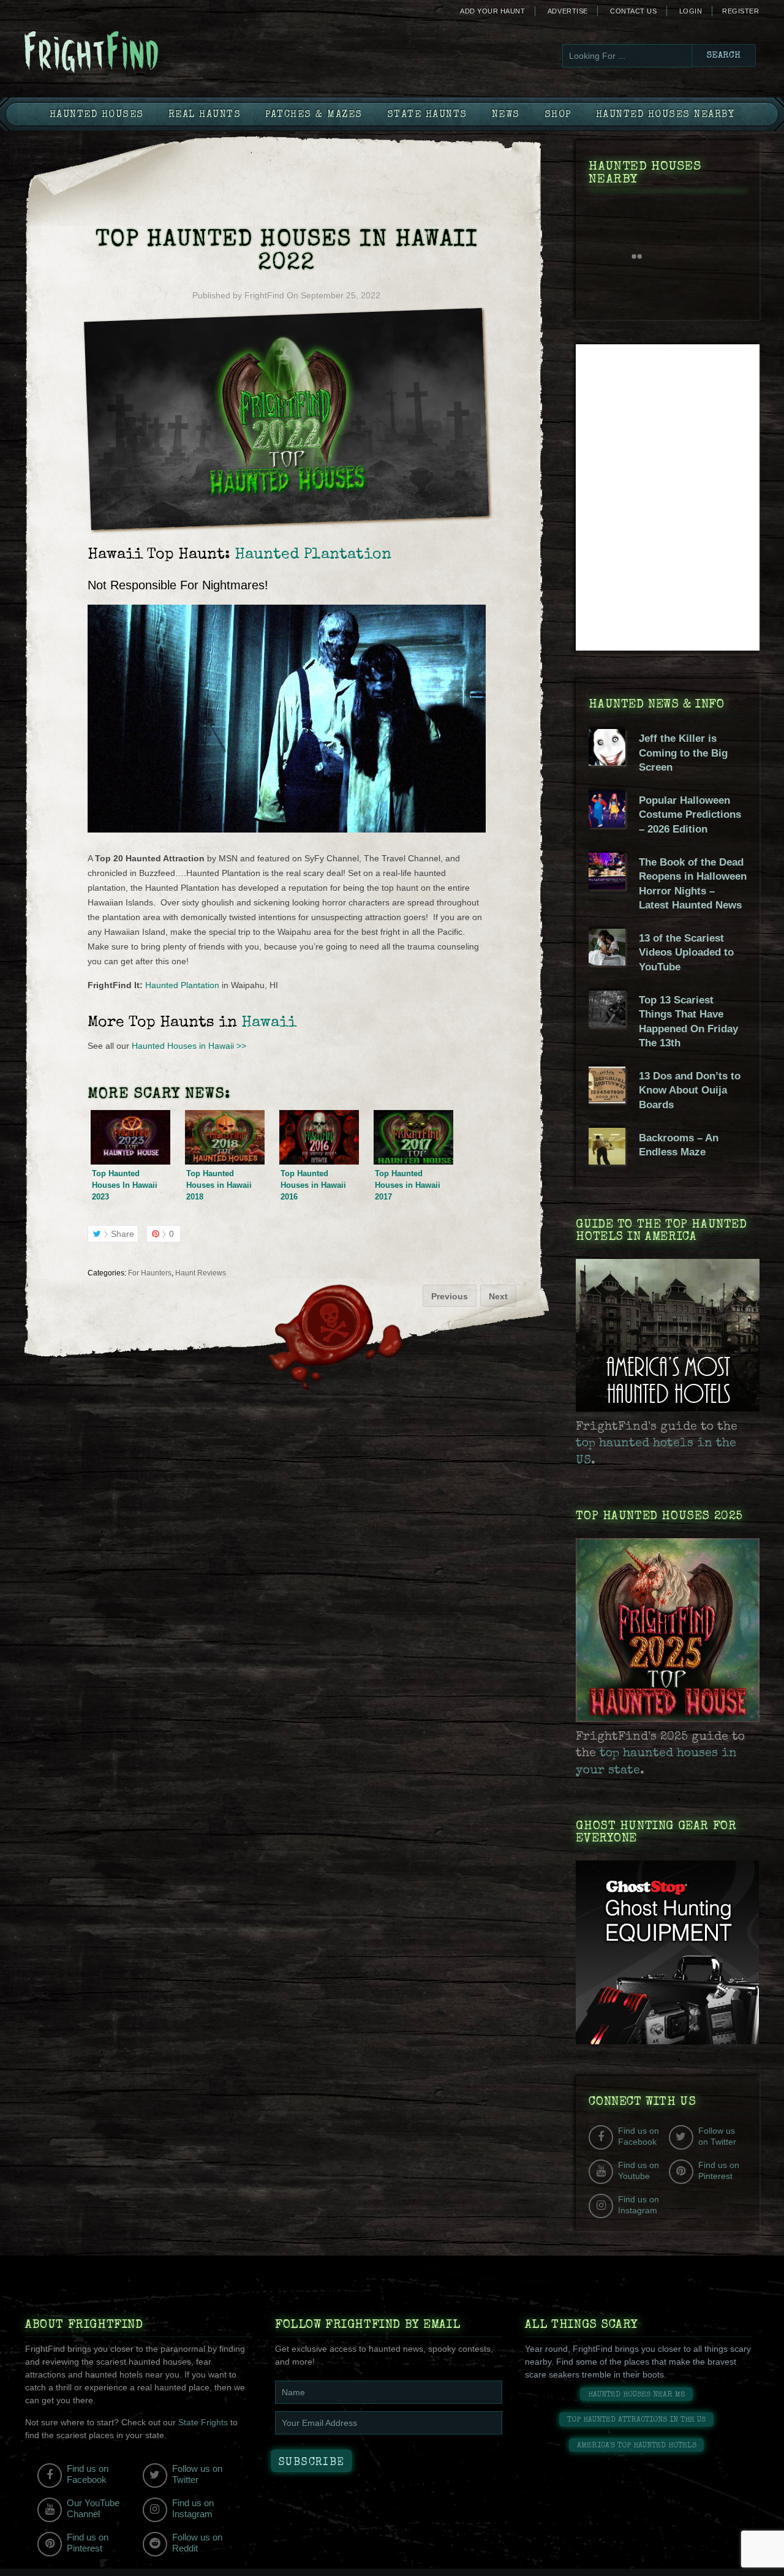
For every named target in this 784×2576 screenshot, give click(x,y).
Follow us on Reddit (197, 2543)
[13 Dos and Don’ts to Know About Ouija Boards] (607, 1100)
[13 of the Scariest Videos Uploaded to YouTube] (607, 962)
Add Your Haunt (492, 11)
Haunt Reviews (201, 1273)
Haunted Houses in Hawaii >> (189, 1046)
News (506, 115)
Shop (558, 115)
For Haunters (150, 1273)
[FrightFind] (141, 53)
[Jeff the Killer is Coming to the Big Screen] (607, 763)
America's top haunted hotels (637, 2446)
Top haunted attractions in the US (636, 2420)
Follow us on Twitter (717, 2136)
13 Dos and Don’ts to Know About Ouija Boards (690, 1090)
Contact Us (633, 11)
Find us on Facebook (639, 2136)
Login (691, 11)
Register (741, 11)
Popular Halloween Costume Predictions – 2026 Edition (690, 815)
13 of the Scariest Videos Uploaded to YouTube (686, 953)
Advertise (568, 11)
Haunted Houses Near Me (637, 2395)
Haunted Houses (97, 115)
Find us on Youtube (639, 2170)
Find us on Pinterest (719, 2170)
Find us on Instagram (639, 2205)
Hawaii (269, 1023)
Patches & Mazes (314, 115)
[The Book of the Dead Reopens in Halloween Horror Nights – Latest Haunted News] (607, 886)
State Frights (203, 2422)
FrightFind (264, 295)
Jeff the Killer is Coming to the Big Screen (683, 753)
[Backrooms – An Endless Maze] (607, 1161)
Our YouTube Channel (93, 2508)
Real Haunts (205, 115)
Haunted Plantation (313, 555)
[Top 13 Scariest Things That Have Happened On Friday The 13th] (607, 1024)
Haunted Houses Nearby (665, 115)
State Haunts (427, 115)
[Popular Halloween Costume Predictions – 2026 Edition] (607, 825)
